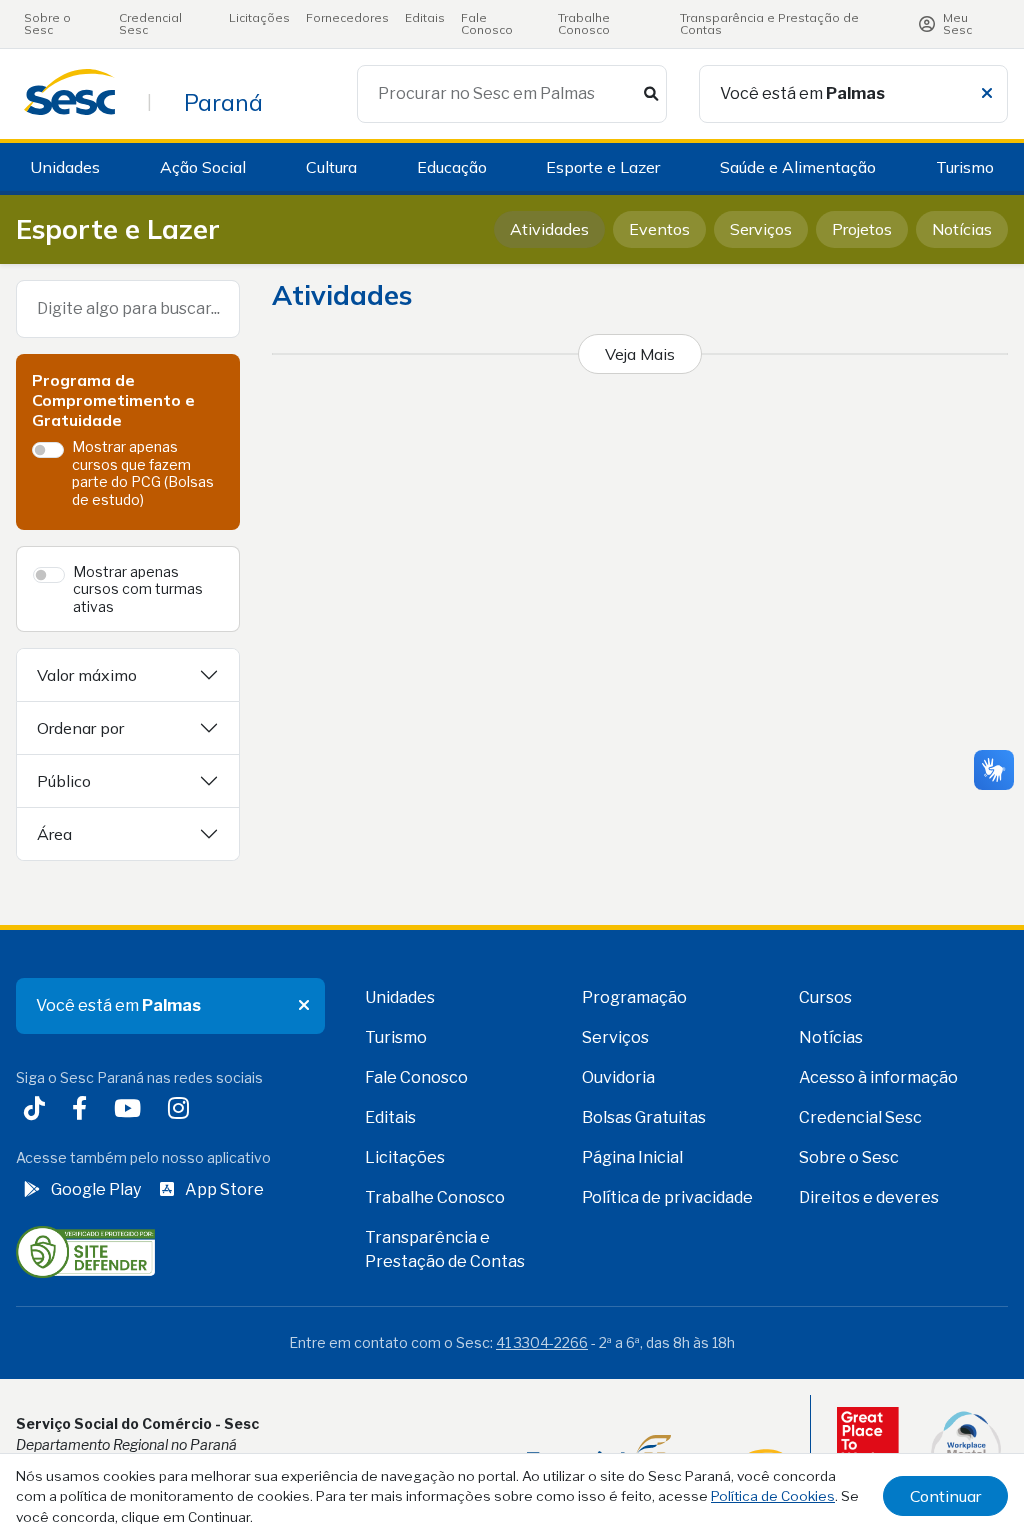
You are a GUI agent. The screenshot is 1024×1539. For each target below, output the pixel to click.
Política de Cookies (773, 1496)
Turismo (965, 167)
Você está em (802, 93)
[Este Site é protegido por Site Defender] (85, 1250)
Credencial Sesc (150, 23)
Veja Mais (640, 354)
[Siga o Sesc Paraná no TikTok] (38, 1110)
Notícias (962, 229)
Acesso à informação (878, 1077)
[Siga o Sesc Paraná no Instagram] (182, 1110)
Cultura (331, 167)
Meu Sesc (957, 23)
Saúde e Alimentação (798, 167)
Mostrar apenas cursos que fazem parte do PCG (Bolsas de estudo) (143, 473)
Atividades (549, 229)
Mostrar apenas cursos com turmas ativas (138, 589)
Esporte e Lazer (603, 167)
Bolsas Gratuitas (644, 1117)
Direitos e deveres (869, 1197)
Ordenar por (80, 728)
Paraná (223, 102)
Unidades (65, 167)
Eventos (659, 229)
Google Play (96, 1189)
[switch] (48, 450)
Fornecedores (347, 17)
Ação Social (203, 167)
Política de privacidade (667, 1197)
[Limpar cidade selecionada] (987, 94)
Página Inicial (632, 1157)
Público (64, 781)
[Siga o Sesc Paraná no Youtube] (131, 1110)
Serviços (761, 229)
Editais (425, 17)
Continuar (945, 1496)
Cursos (825, 997)
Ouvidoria (618, 1077)
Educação (452, 167)
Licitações (259, 17)
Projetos (862, 229)
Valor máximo (87, 675)
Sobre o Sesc (47, 23)
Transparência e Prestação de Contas (769, 23)
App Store (224, 1189)
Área (54, 834)
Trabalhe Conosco (584, 23)
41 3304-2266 (542, 1342)
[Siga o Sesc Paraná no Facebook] (83, 1110)
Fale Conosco (487, 23)
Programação (634, 997)
